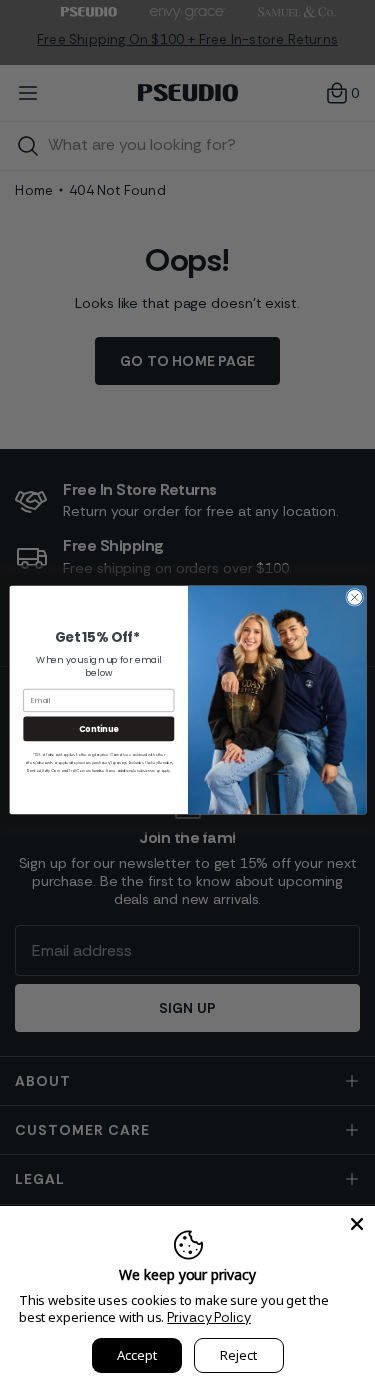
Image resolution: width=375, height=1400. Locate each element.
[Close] (357, 1224)
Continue (98, 728)
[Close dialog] (354, 597)
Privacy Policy (209, 1317)
